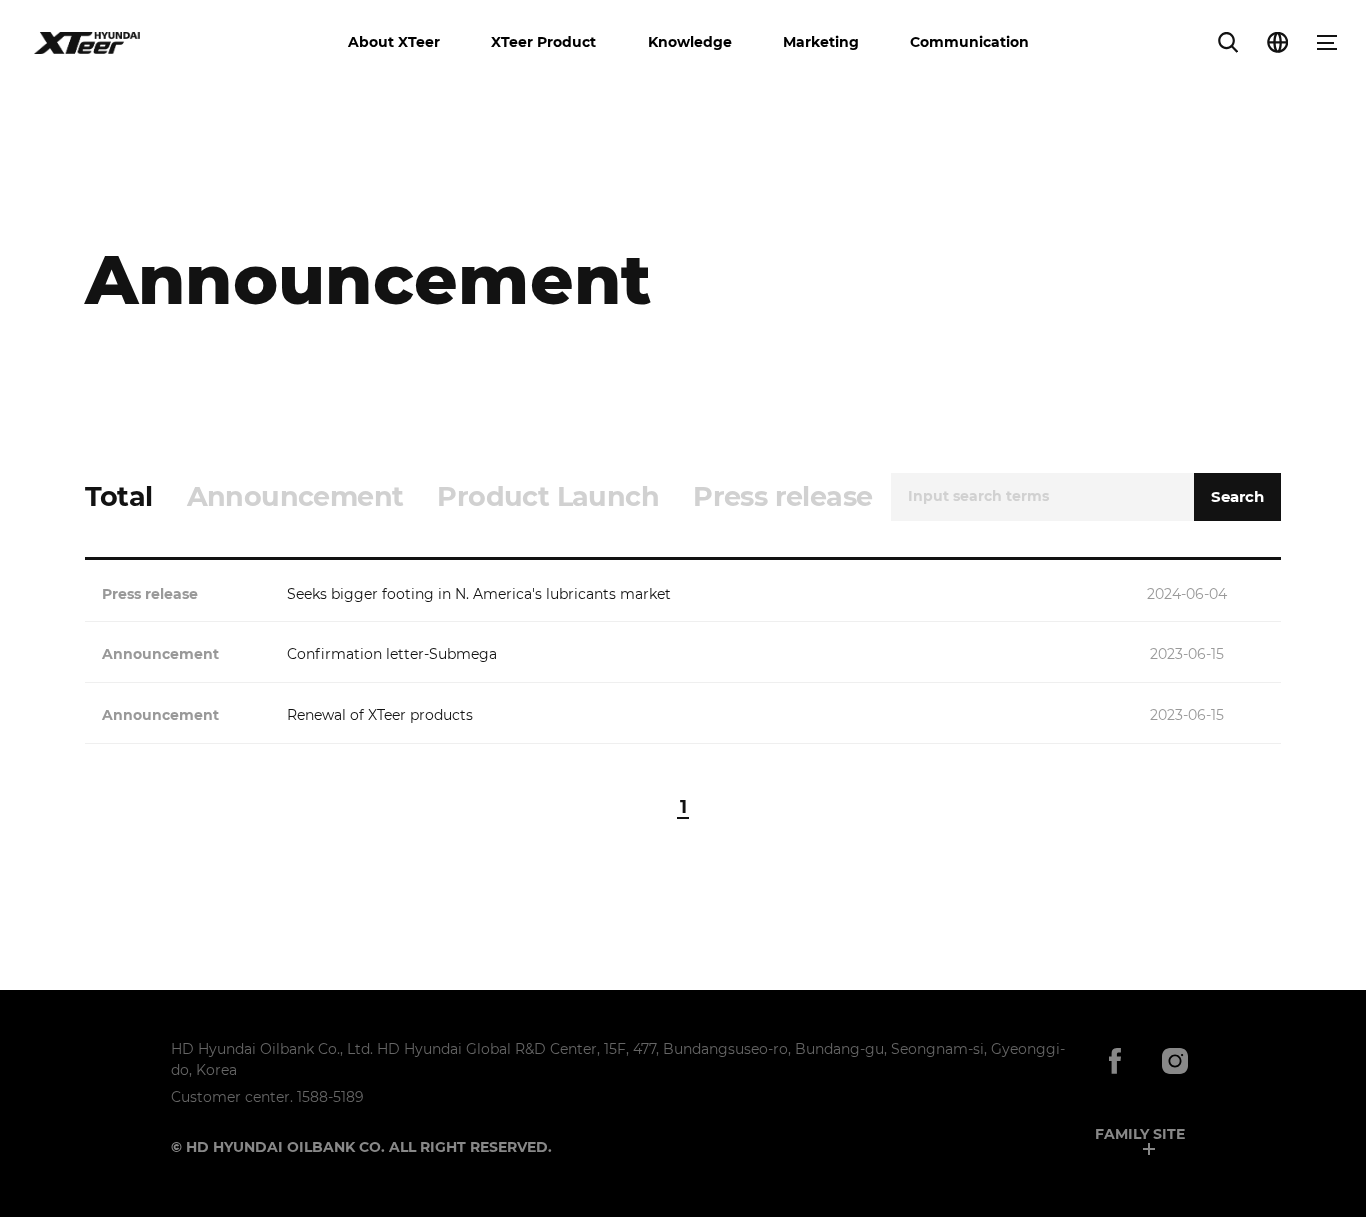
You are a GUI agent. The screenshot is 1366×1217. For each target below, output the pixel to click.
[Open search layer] (1227, 42)
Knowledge (690, 42)
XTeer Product (543, 42)
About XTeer (394, 42)
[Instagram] (1175, 1063)
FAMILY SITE (1140, 1134)
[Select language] (1277, 42)
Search (1237, 496)
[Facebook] (1115, 1063)
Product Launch (548, 496)
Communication (969, 42)
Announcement (295, 496)
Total (118, 496)
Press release (782, 496)
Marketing (821, 42)
